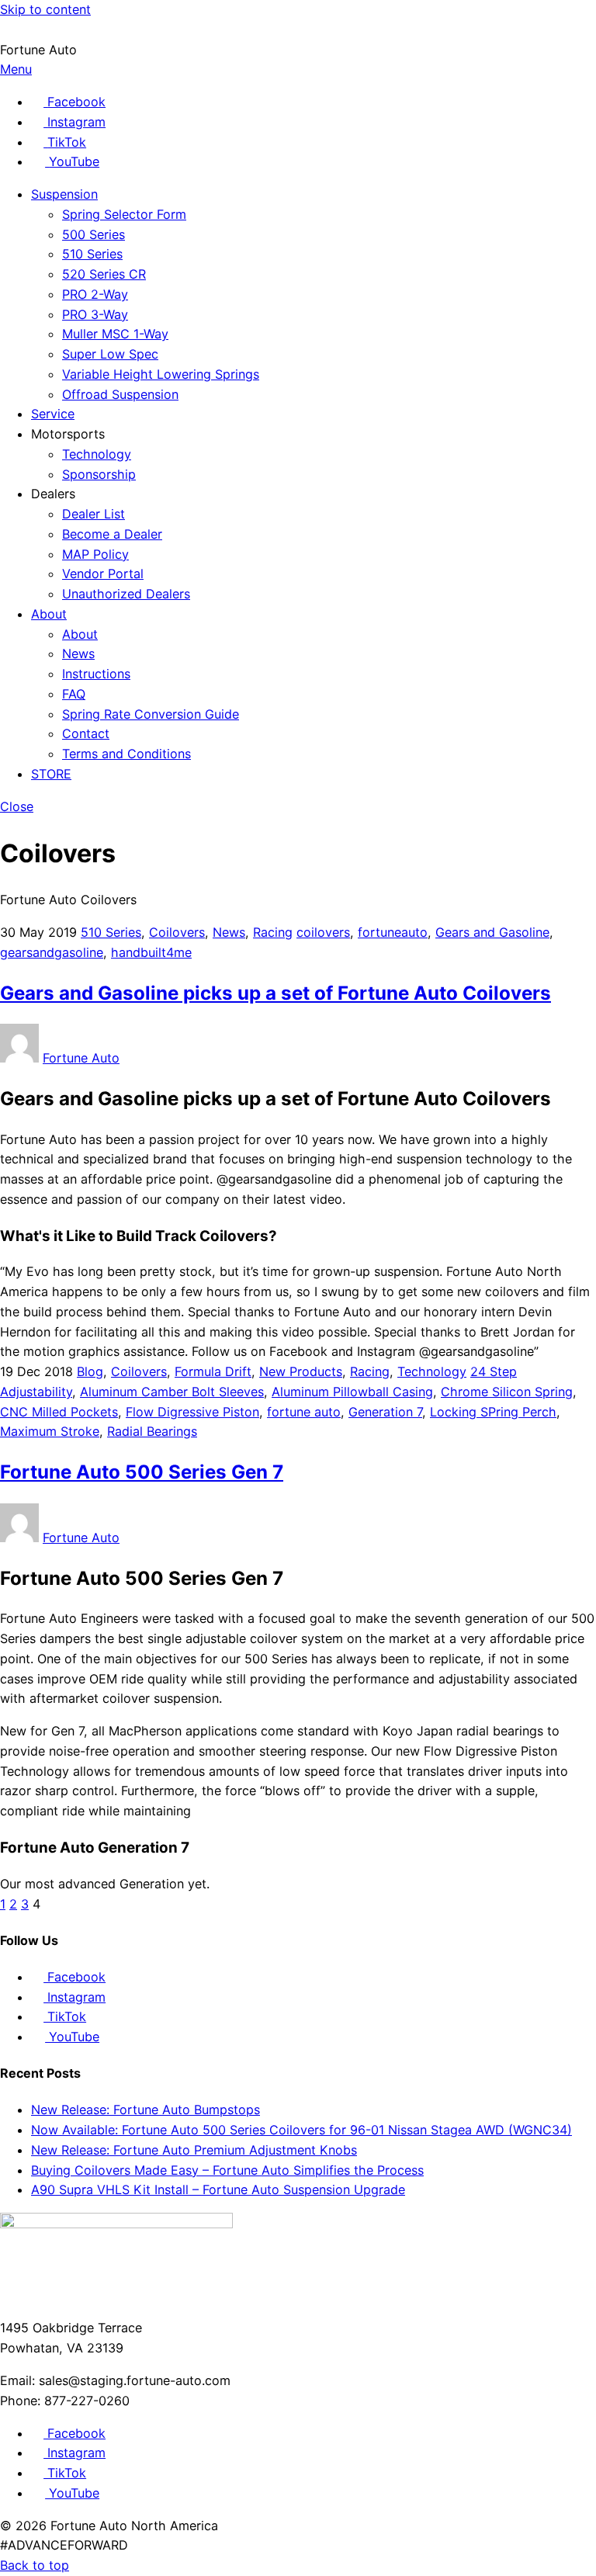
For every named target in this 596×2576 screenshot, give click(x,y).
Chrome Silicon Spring (507, 1392)
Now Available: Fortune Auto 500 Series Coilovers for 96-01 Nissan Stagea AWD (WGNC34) (301, 2130)
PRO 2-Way (95, 294)
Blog (90, 1371)
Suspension (64, 194)
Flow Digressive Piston (192, 1412)
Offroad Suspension (120, 394)
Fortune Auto (81, 1058)
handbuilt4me (151, 952)
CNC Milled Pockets (59, 1412)
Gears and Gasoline (492, 932)
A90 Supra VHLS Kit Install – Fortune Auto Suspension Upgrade (218, 2189)
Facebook (74, 1977)
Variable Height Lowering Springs (161, 374)
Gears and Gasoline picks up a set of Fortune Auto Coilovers (275, 993)
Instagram (74, 1997)
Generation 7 (385, 1412)
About (49, 614)
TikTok (65, 2016)
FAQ (74, 694)
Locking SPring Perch (493, 1412)
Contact (86, 733)
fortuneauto (393, 932)
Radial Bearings (152, 1431)
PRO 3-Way (95, 314)
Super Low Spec (110, 354)
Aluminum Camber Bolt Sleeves (172, 1392)
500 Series (94, 234)
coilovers (323, 932)
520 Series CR (104, 274)
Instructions (96, 674)
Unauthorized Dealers (126, 594)
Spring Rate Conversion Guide (151, 714)
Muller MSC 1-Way (115, 334)
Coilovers (177, 932)
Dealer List (94, 514)
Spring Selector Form (124, 214)
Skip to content (45, 9)
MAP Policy (95, 554)
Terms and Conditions (126, 754)
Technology (97, 454)
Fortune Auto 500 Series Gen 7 (142, 1472)
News (78, 654)
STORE (51, 774)
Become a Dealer (112, 534)
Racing (273, 932)
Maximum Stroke (50, 1431)
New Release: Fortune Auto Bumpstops (146, 2110)
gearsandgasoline (52, 952)
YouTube (72, 2037)
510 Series (92, 254)
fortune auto (304, 1412)
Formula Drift (213, 1371)
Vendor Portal (103, 574)
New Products (301, 1371)
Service (53, 414)
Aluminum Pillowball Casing (352, 1392)
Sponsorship (99, 474)
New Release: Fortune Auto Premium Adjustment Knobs (194, 2150)
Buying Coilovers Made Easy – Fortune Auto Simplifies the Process (227, 2170)
